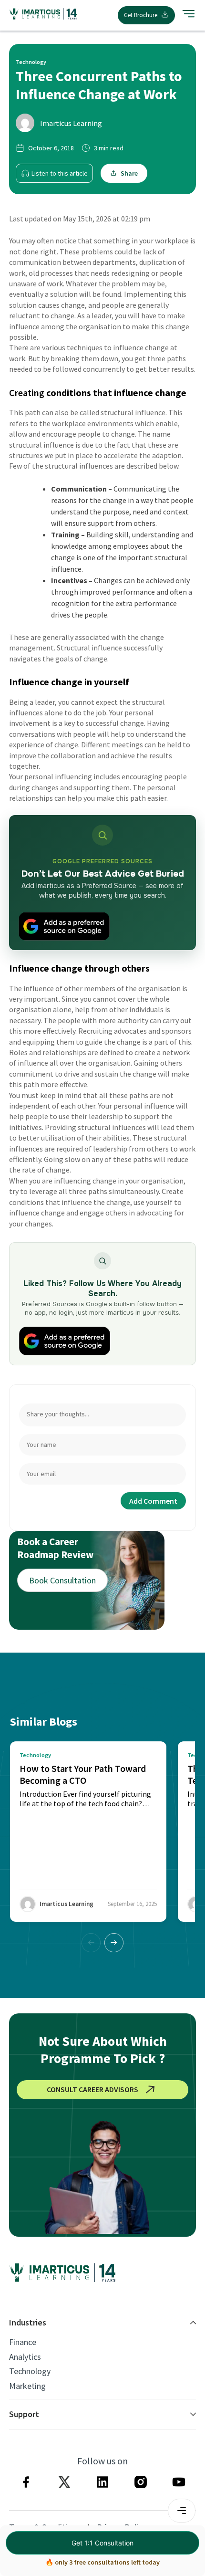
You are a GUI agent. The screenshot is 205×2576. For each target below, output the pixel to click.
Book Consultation (62, 1580)
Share (129, 173)
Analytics (25, 2357)
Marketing (27, 2386)
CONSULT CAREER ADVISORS (92, 2089)
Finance (23, 2342)
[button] (114, 1943)
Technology (30, 2371)
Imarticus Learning (71, 123)
